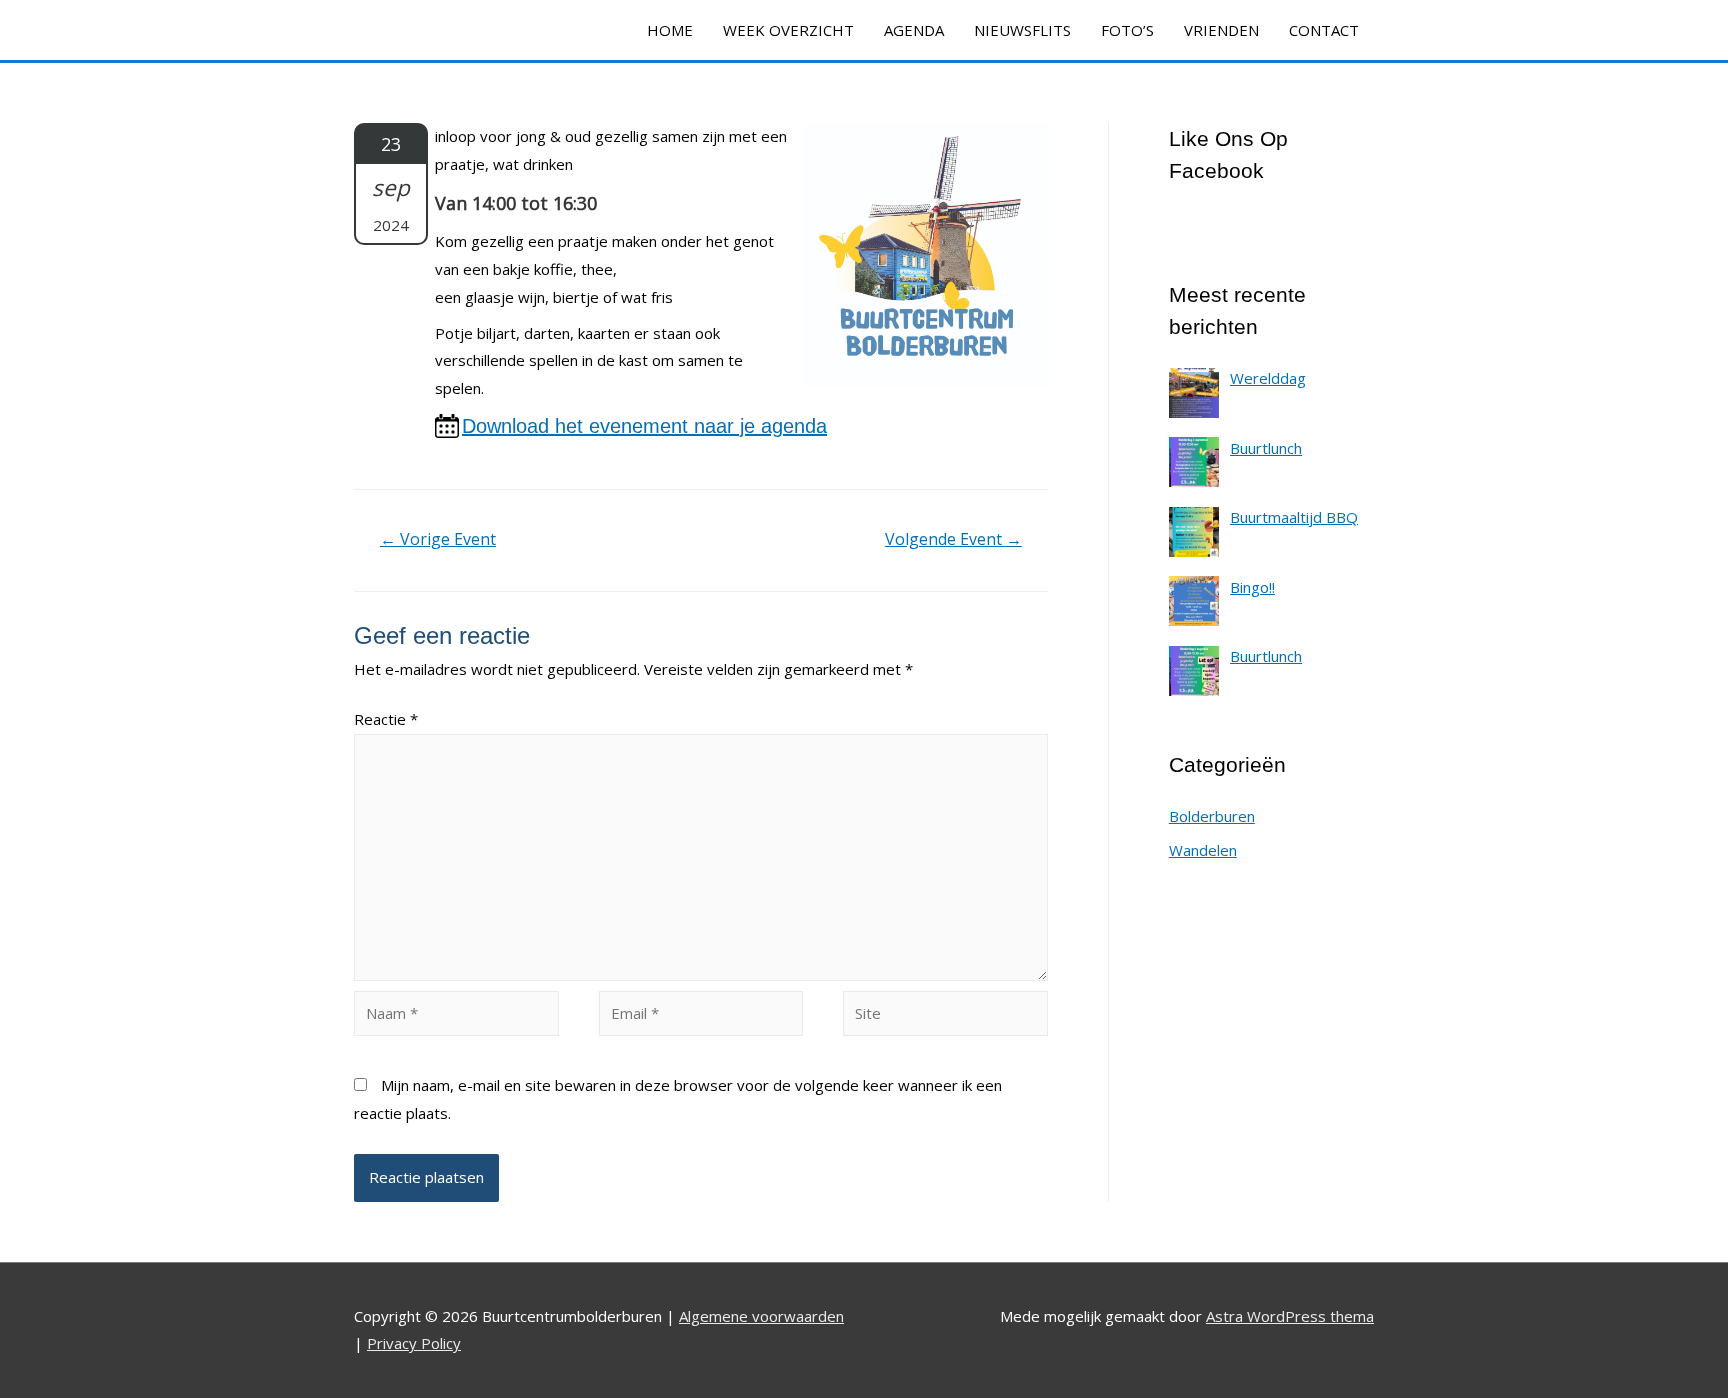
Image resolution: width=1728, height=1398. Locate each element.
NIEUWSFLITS (1022, 30)
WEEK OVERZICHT (788, 30)
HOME (670, 30)
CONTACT (1324, 30)
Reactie (386, 719)
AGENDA (914, 30)
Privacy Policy (414, 1343)
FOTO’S (1127, 30)
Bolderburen (1212, 816)
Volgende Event (953, 539)
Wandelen (1203, 850)
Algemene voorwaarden (761, 1316)
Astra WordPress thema (1290, 1316)
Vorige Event (438, 539)
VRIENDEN (1221, 30)
